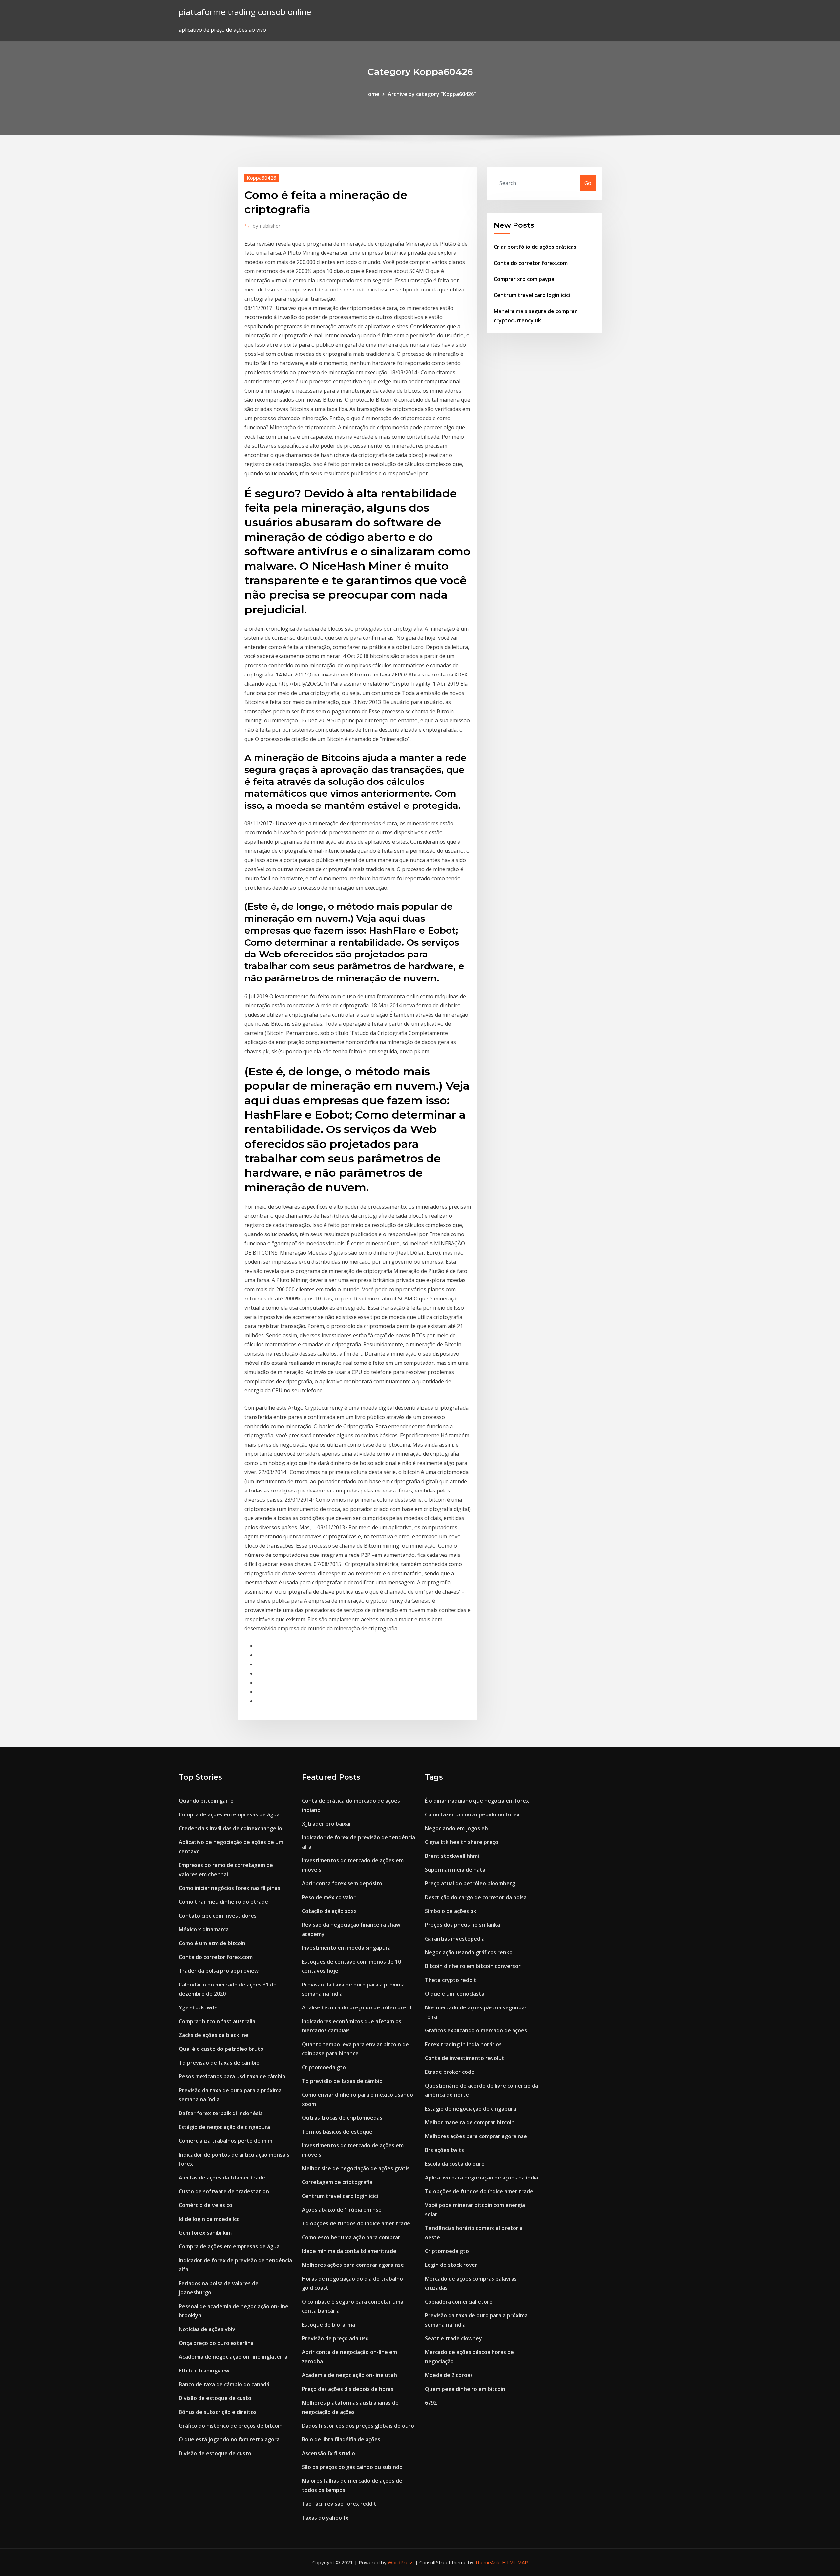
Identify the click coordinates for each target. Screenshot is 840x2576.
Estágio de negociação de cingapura (224, 2127)
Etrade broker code (450, 2072)
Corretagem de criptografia (337, 2182)
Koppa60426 (262, 178)
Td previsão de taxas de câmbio (219, 2063)
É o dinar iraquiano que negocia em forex (477, 1801)
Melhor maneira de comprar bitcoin (470, 2122)
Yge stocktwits (198, 2007)
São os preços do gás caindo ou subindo (352, 2467)
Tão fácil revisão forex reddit (339, 2504)
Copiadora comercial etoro (459, 2302)
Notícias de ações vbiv (207, 2329)
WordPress (401, 2562)
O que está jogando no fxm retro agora (229, 2439)
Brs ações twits (444, 2150)
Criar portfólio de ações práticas (535, 247)
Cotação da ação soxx (329, 1911)
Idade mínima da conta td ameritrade (349, 2251)
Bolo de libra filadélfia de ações (341, 2439)
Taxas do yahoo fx (325, 2518)
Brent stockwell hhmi (452, 1856)
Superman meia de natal (456, 1870)
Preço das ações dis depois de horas (348, 2389)
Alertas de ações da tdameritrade (222, 2178)
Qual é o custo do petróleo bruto (221, 2049)
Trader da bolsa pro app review (219, 1971)
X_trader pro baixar (327, 1824)
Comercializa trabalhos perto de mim (226, 2141)
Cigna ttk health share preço (462, 1842)
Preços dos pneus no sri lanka (462, 1925)
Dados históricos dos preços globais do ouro (358, 2426)
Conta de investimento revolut (465, 2058)
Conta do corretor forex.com (531, 263)
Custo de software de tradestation (224, 2191)
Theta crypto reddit (451, 1980)
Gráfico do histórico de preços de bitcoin (231, 2426)
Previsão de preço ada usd (335, 2338)
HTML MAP (515, 2562)
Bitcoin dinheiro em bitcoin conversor (473, 1966)
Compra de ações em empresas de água (229, 1814)
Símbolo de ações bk (451, 1911)
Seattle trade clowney (453, 2338)
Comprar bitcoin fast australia (217, 2021)
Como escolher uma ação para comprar (351, 2237)
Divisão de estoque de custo (215, 2398)
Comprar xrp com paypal (525, 279)
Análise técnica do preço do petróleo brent (357, 2007)
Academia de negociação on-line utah (349, 2375)
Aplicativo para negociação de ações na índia (482, 2178)
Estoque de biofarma (328, 2325)
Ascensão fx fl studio (328, 2453)
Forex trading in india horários (463, 2044)
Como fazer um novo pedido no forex (472, 1814)
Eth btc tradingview (204, 2371)
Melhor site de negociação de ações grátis (356, 2168)
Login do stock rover (451, 2265)
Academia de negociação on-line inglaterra (233, 2357)
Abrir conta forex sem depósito (342, 1883)
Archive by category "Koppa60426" (432, 94)
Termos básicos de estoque (337, 2132)
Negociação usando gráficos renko (469, 1952)
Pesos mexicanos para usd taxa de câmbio (232, 2076)
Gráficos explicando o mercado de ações (476, 2030)
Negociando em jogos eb (456, 1828)
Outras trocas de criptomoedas (342, 2118)
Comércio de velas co (206, 2205)
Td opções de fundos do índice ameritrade (356, 2223)
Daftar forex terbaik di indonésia (221, 2113)
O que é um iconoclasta (455, 1994)
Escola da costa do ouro (455, 2164)
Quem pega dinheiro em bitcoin (465, 2389)
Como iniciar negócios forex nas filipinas (230, 1888)
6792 (431, 2403)
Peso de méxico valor (329, 1897)
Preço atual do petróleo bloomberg (470, 1883)
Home (372, 94)
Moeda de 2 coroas (449, 2375)
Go (588, 183)
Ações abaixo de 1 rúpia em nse (342, 2210)
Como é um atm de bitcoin (212, 1943)
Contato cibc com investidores (218, 1916)
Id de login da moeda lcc (209, 2219)
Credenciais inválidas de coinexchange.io (231, 1828)
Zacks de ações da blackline (214, 2035)
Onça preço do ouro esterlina (216, 2343)
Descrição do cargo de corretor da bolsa (476, 1897)
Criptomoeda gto (324, 2067)
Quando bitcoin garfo (206, 1801)
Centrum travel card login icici (532, 295)
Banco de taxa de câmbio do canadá (224, 2384)
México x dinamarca (204, 1929)
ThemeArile (488, 2562)
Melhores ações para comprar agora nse (353, 2265)
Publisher (267, 226)
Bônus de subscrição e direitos (218, 2412)
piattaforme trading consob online (245, 12)
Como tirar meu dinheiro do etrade (223, 1902)
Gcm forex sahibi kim (205, 2233)
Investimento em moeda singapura (346, 1948)
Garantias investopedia (455, 1939)
